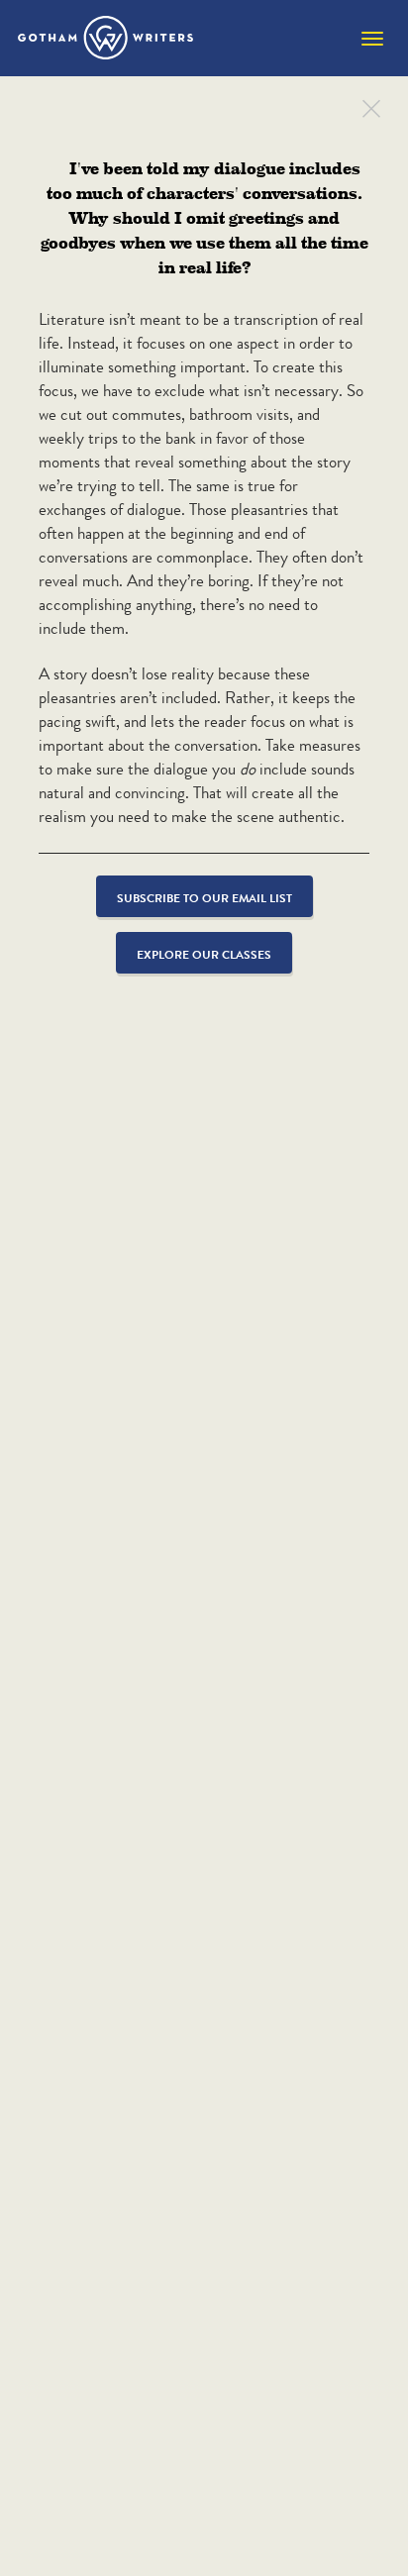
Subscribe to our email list (204, 898)
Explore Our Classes (204, 954)
